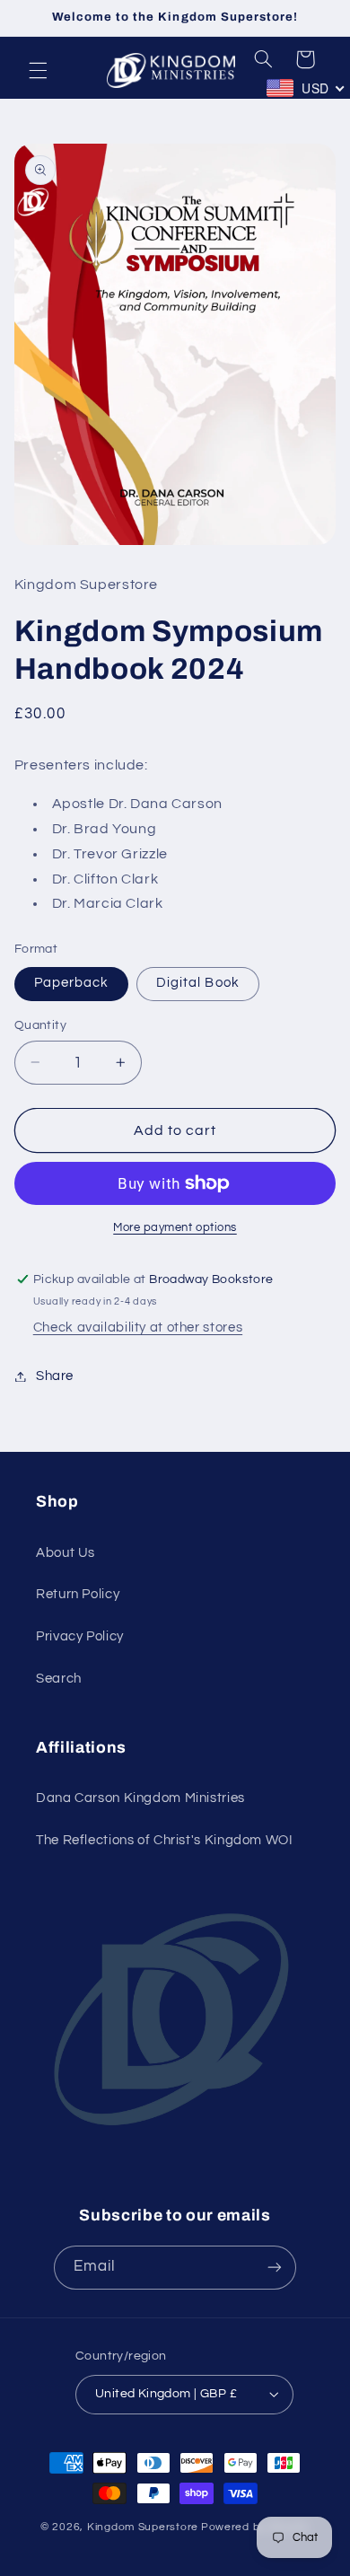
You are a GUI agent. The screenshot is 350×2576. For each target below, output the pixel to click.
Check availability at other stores (138, 1328)
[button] (38, 70)
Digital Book (198, 983)
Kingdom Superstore (143, 2527)
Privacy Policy (80, 1636)
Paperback (71, 983)
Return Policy (78, 1594)
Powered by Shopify (255, 2527)
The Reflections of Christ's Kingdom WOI (165, 1840)
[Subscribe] (275, 2268)
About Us (66, 1553)
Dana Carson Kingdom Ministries (140, 1798)
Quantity (40, 1025)
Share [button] (55, 1376)
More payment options (175, 1228)
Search (59, 1679)
